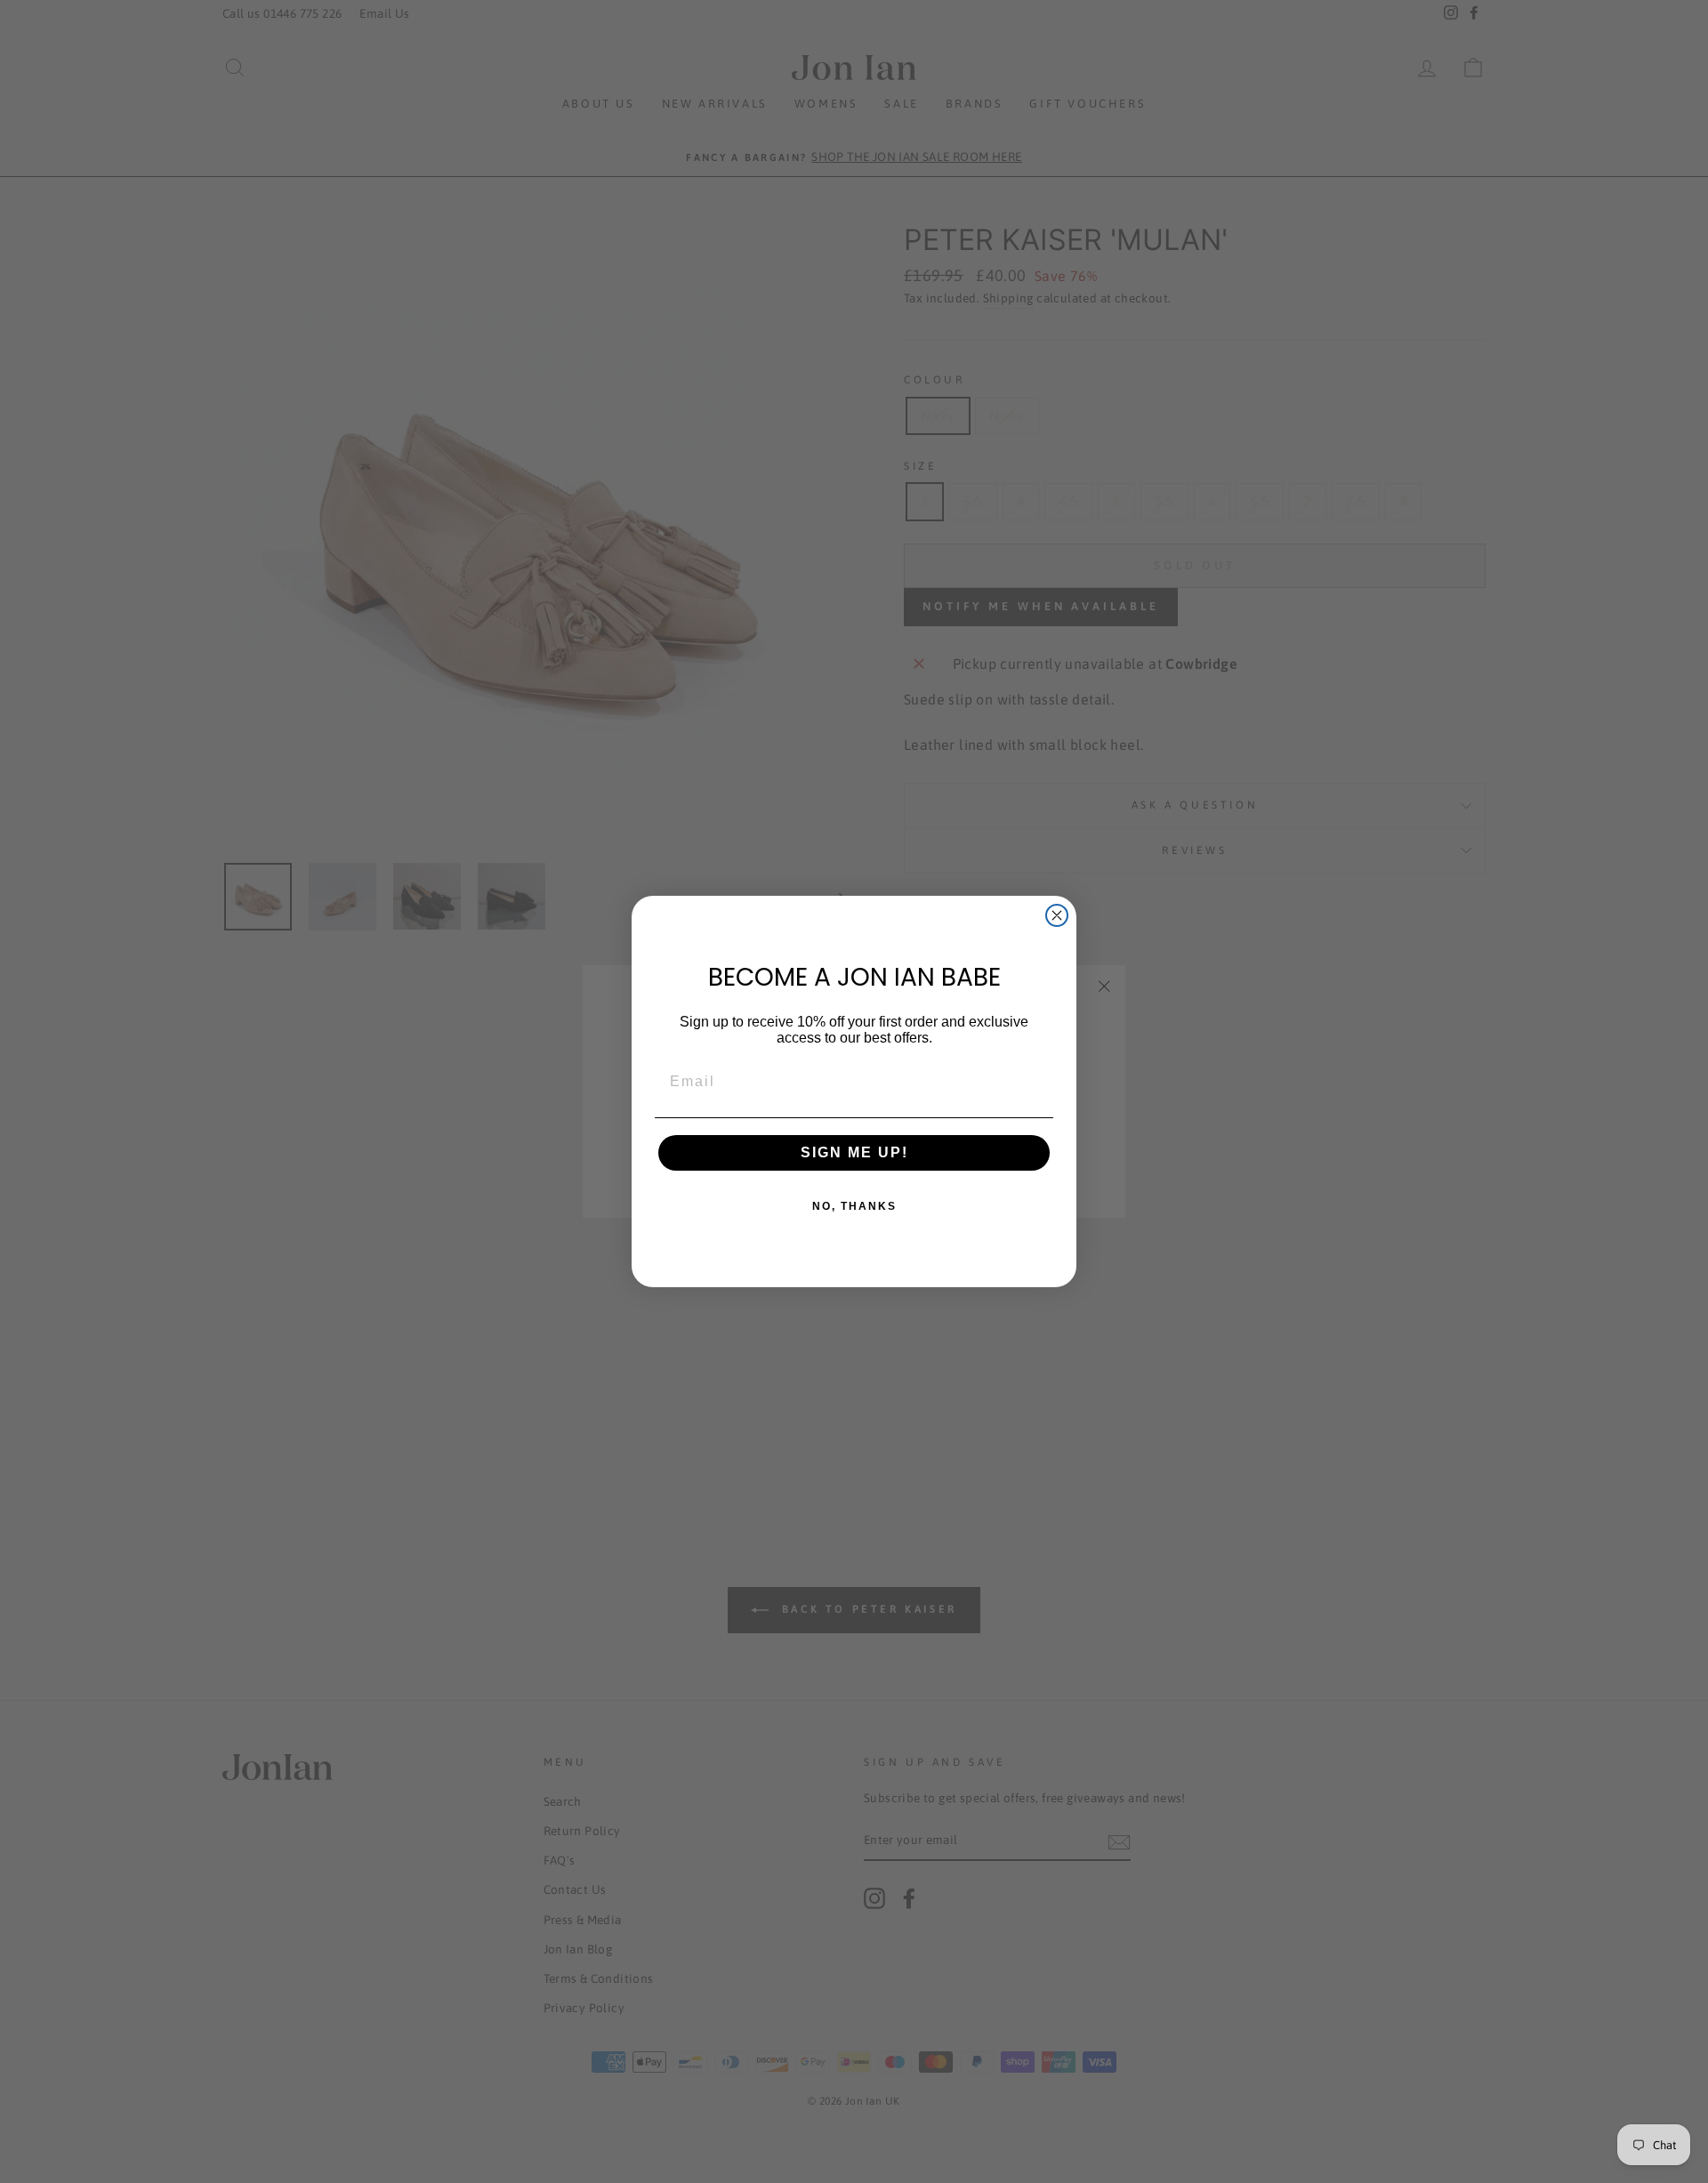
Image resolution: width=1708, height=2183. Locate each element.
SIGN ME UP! (854, 1152)
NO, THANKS (854, 1206)
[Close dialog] (1057, 915)
